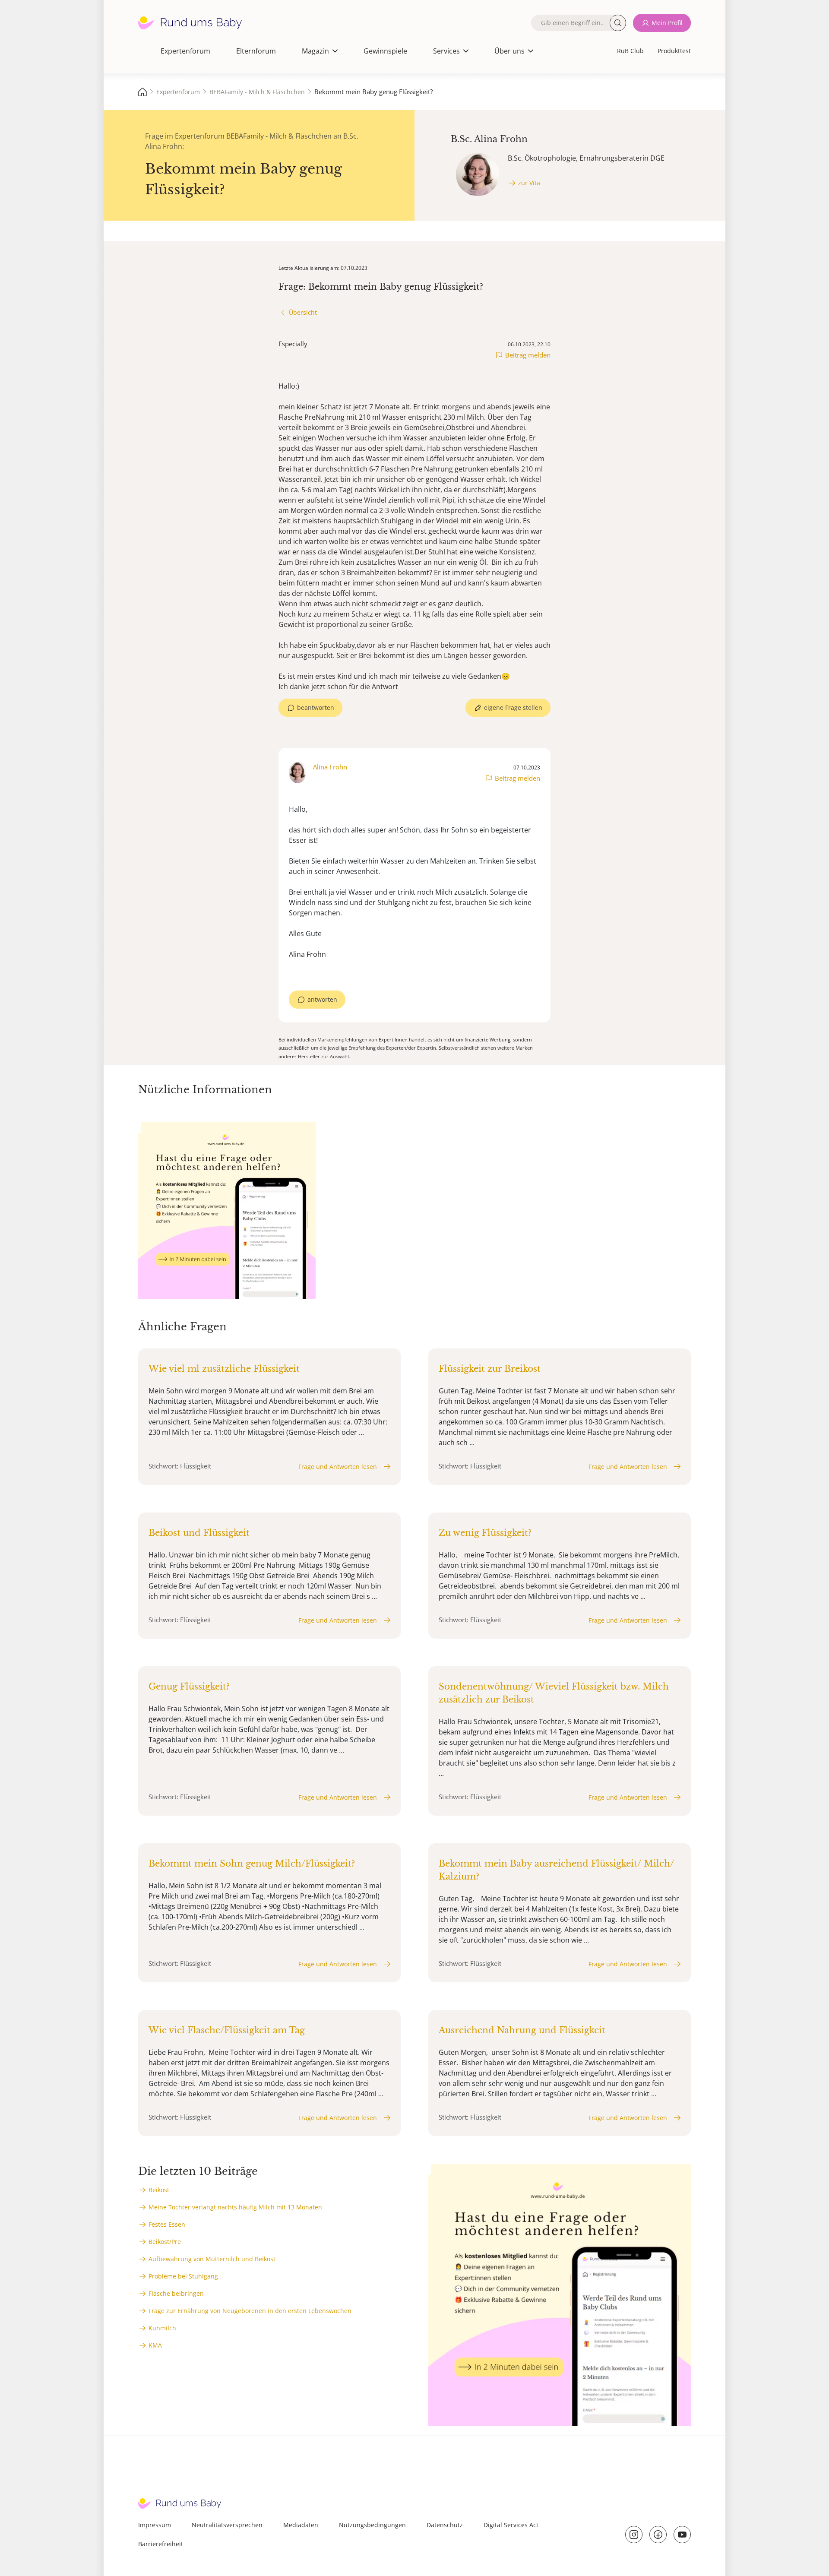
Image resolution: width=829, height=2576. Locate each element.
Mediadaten (301, 2525)
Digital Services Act (511, 2525)
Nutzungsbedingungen (372, 2525)
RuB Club (630, 51)
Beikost (159, 2190)
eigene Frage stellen (513, 707)
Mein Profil (667, 23)
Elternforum (256, 51)
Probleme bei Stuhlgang (183, 2276)
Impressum (155, 2525)
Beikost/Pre (165, 2242)
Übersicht (303, 312)
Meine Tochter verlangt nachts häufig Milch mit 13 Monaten (235, 2207)
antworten (322, 999)
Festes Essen (167, 2224)
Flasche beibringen (176, 2293)
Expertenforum (185, 51)
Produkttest (674, 51)
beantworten (316, 707)
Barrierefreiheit (161, 2544)
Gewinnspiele (385, 51)
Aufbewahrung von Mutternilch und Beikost (212, 2259)
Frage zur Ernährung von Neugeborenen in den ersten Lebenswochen (250, 2311)
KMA (155, 2345)
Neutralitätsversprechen (227, 2525)
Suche (618, 23)
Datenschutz (445, 2525)
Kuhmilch (162, 2328)
